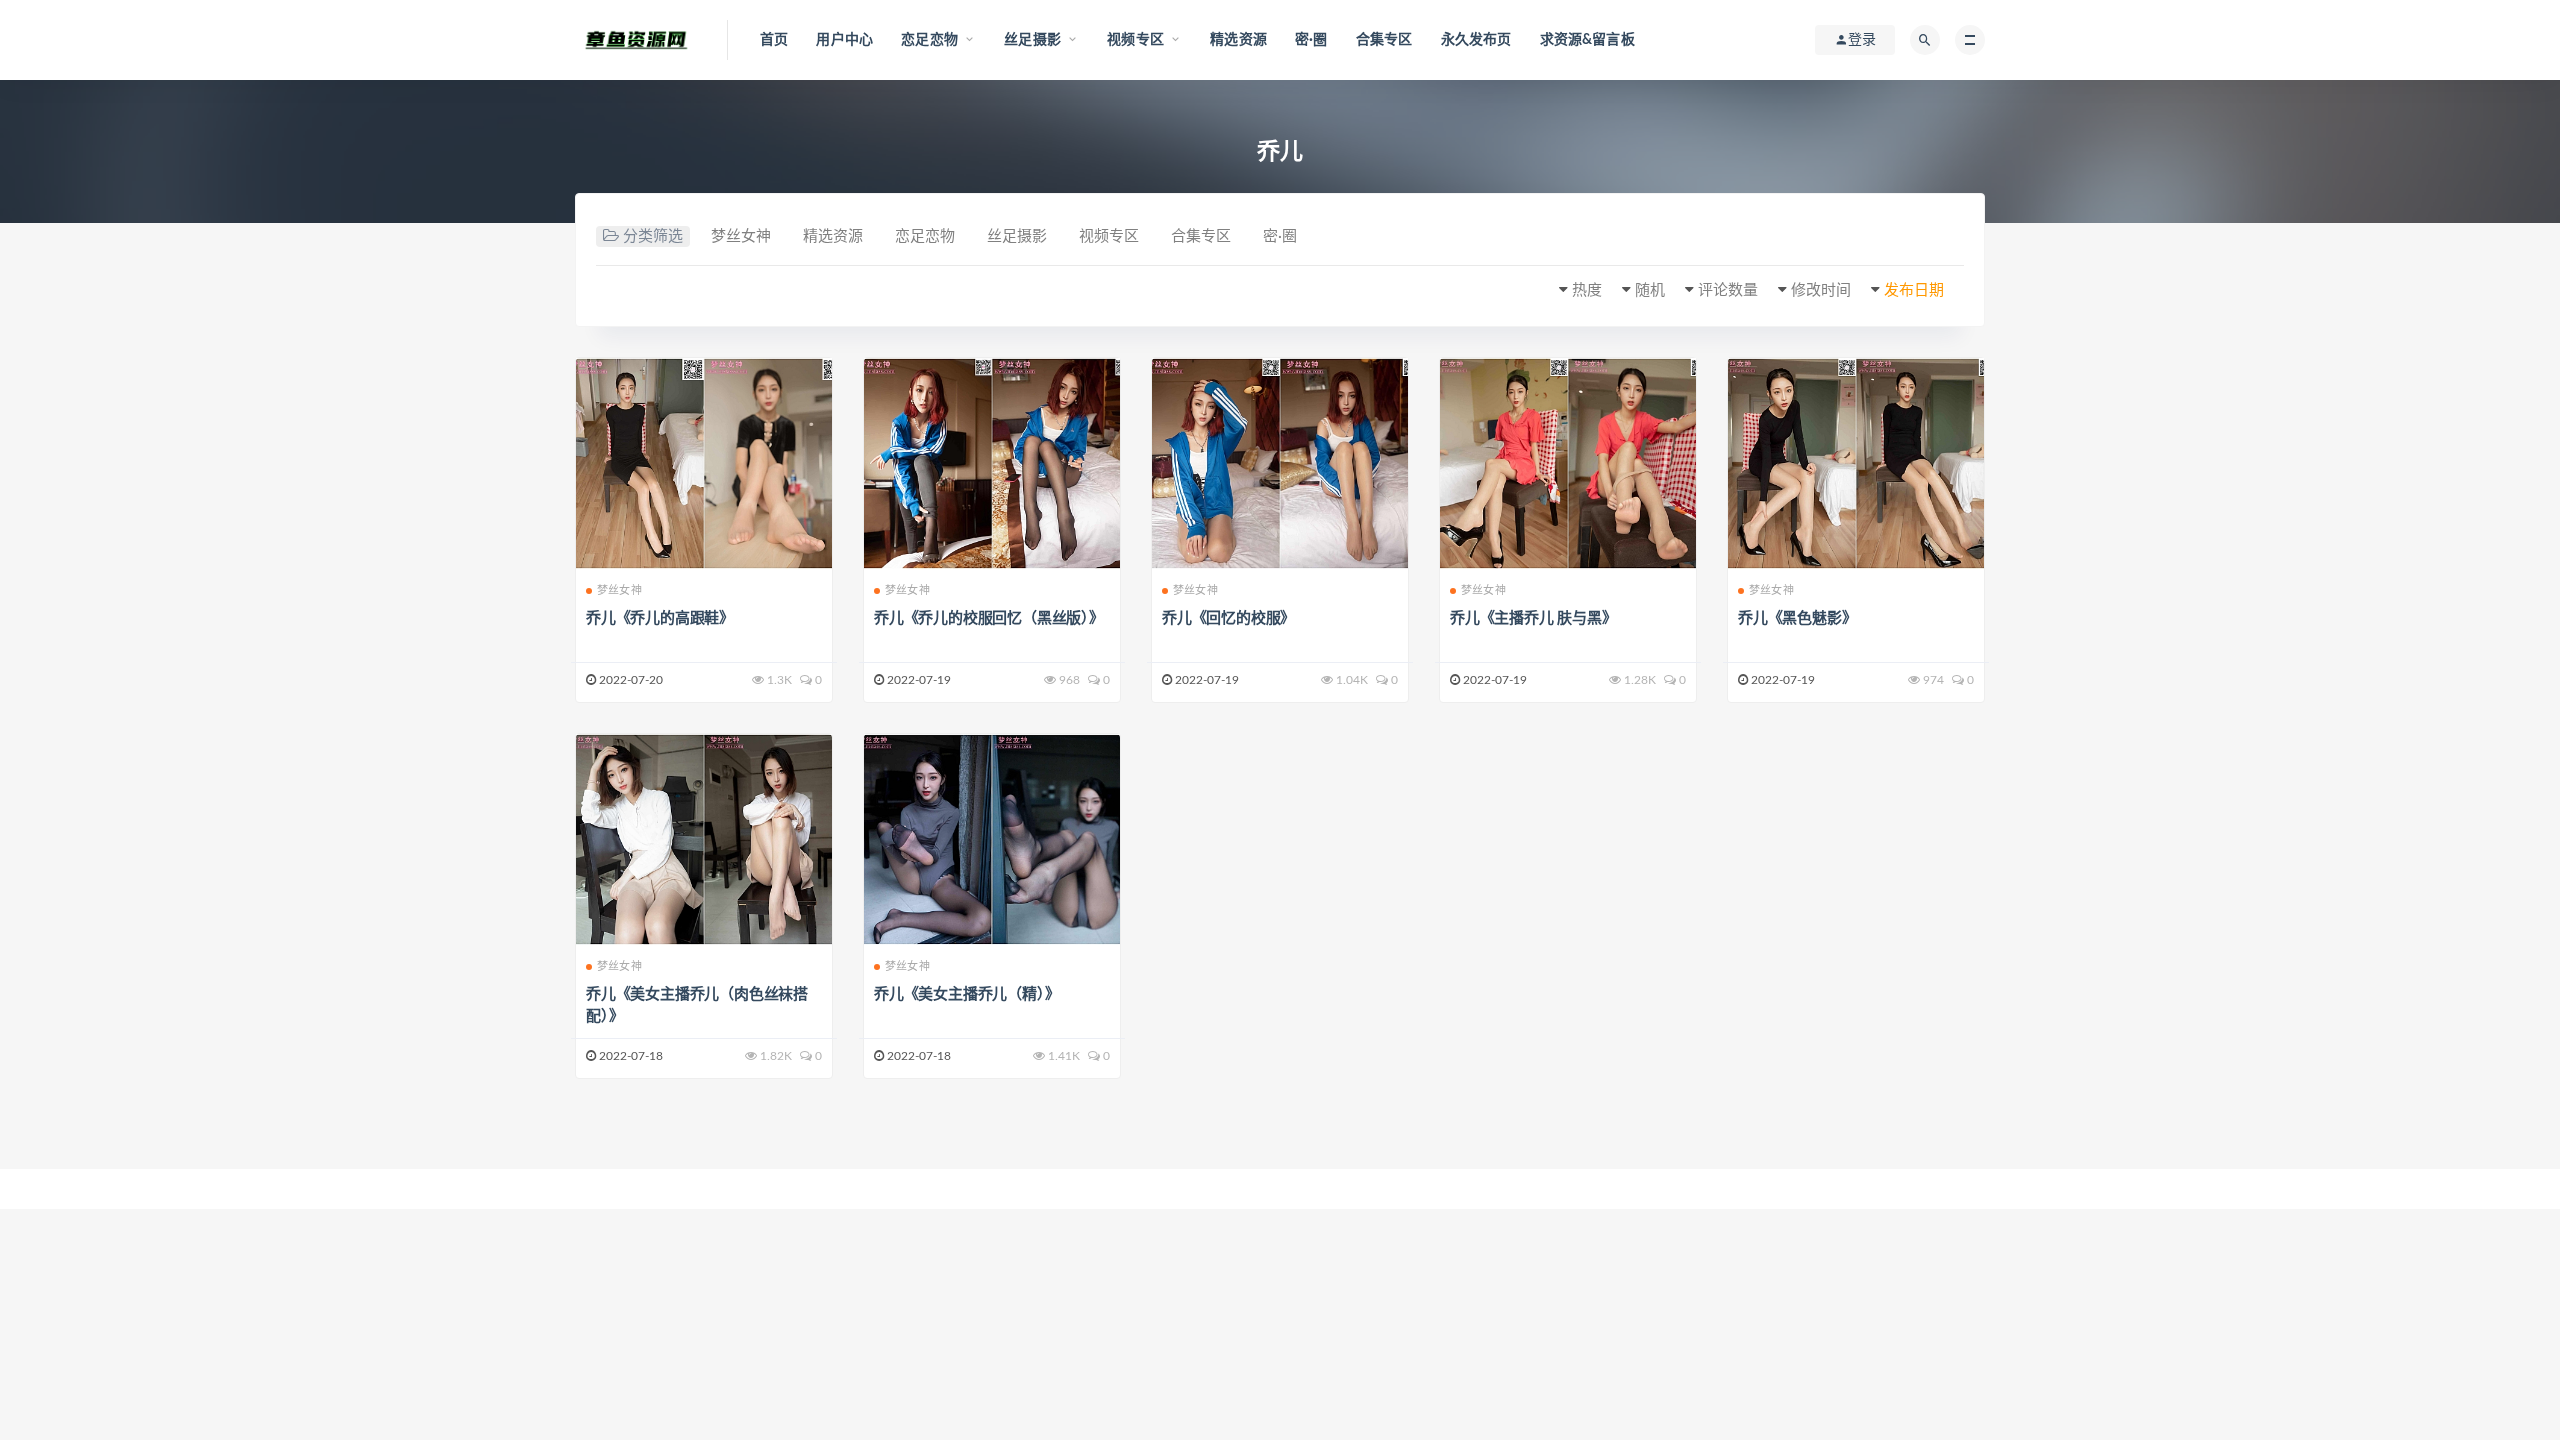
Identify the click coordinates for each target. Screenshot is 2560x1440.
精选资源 (1238, 40)
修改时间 (1821, 290)
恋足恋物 (925, 236)
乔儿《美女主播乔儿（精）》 (966, 994)
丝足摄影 (1017, 236)
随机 (1650, 290)
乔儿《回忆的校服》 (1228, 618)
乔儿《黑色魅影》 (1797, 618)
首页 (774, 40)
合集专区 (1384, 40)
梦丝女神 (741, 236)
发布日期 (1914, 290)
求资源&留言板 (1587, 40)
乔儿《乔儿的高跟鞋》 (660, 618)
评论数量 (1728, 290)
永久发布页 (1476, 40)
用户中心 (844, 40)
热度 (1587, 290)
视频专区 (1109, 236)
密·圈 (1311, 40)
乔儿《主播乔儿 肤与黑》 (1533, 618)
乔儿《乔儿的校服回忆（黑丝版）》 (989, 618)
